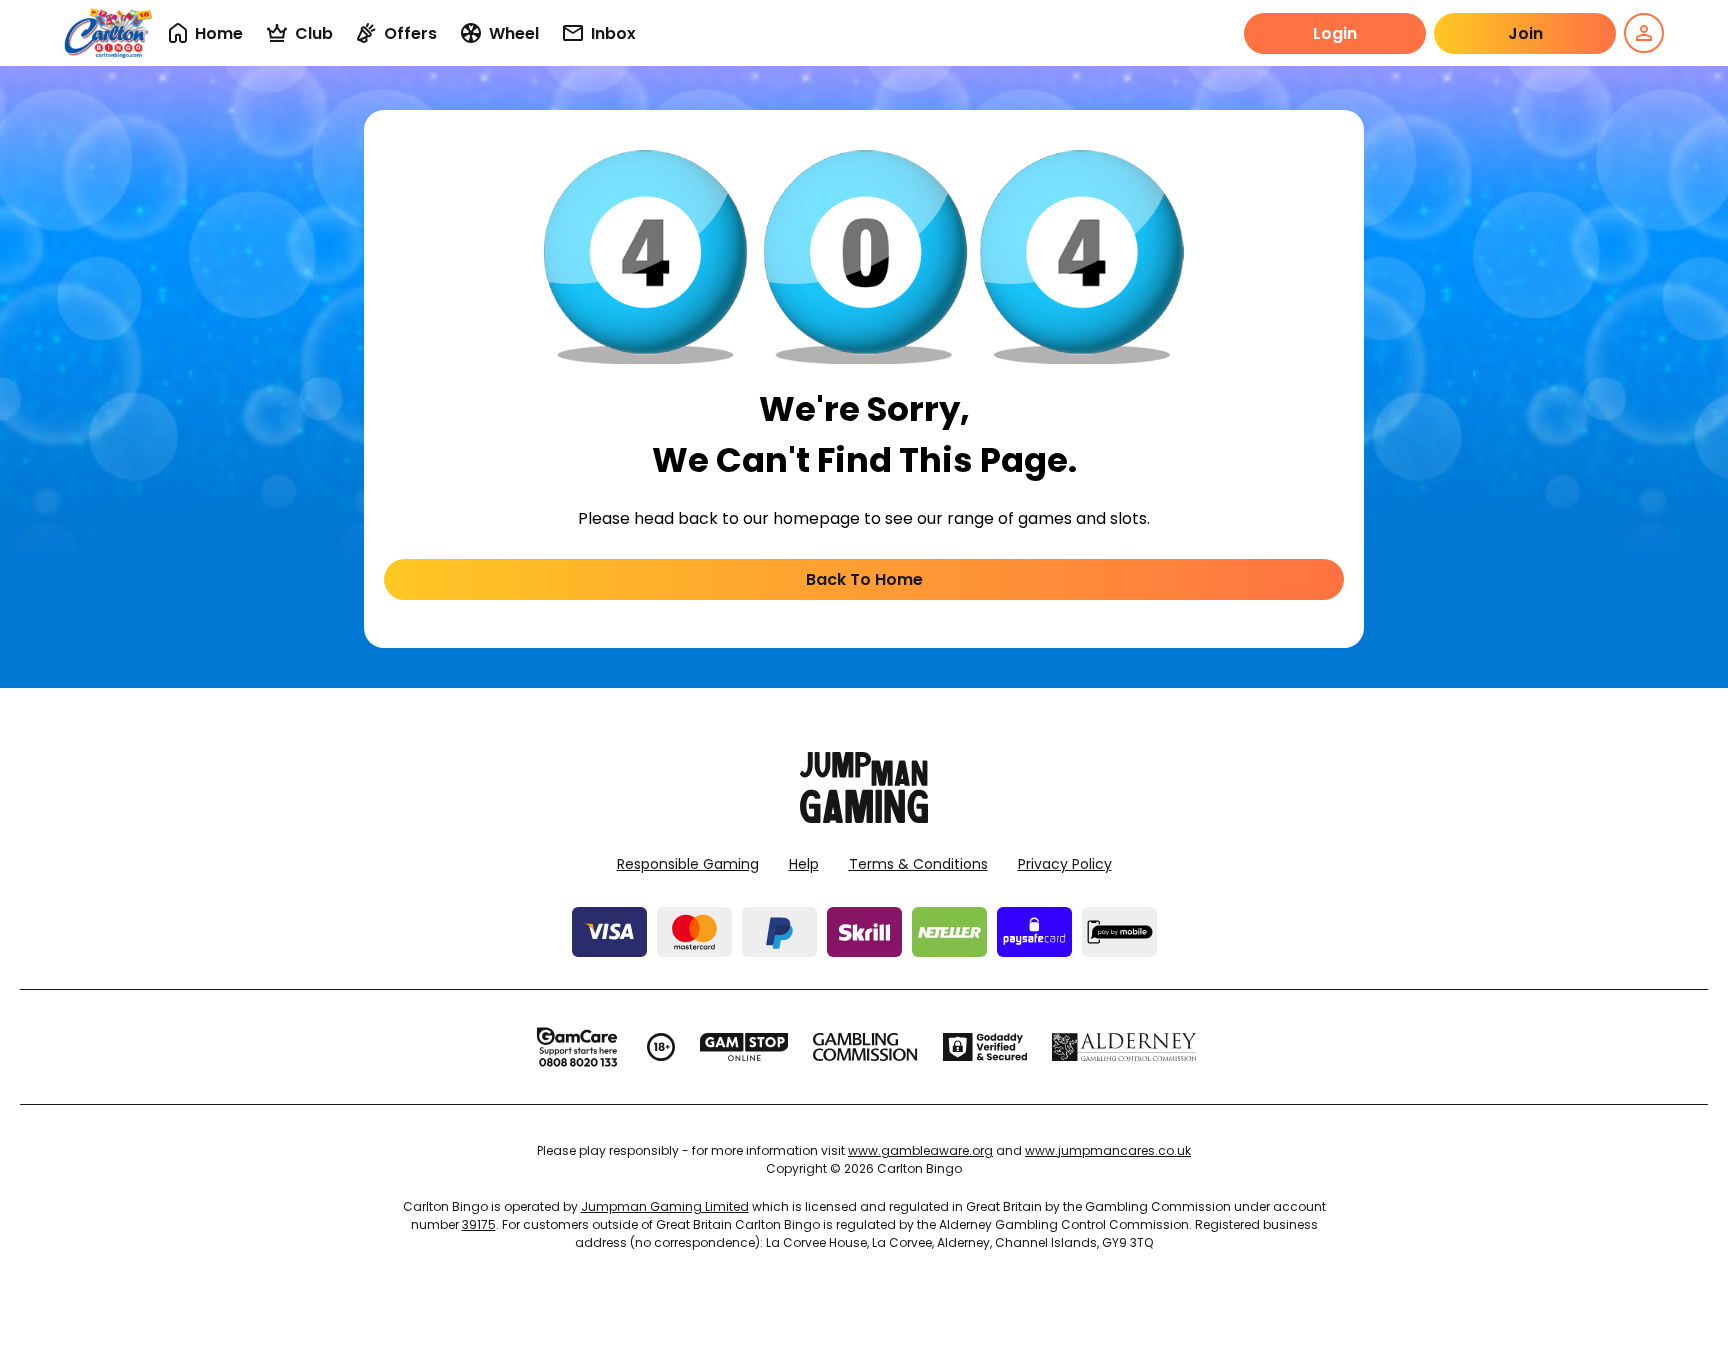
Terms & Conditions (918, 864)
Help (804, 864)
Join (1525, 33)
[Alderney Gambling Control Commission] (1124, 1047)
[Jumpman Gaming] (864, 817)
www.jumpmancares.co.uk (1108, 1150)
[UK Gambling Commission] (865, 1047)
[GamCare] (577, 1047)
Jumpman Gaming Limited (665, 1206)
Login (1335, 33)
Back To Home (864, 579)
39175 (479, 1224)
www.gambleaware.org (920, 1150)
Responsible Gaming (688, 864)
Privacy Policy (1065, 864)
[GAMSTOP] (744, 1047)
